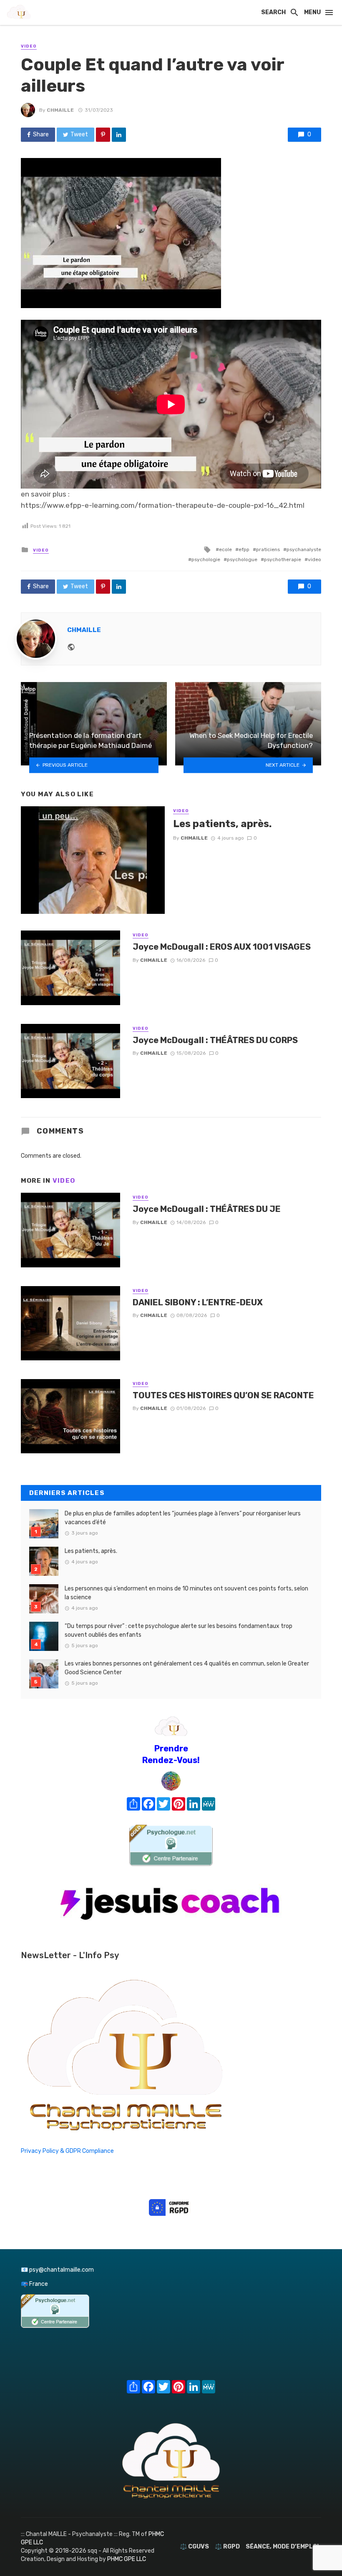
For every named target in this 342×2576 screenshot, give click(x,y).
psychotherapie (283, 559)
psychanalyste (304, 549)
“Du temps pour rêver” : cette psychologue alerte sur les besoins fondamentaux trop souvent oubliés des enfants (179, 1630)
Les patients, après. (223, 824)
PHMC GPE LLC (127, 2559)
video (314, 559)
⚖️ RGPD (227, 2547)
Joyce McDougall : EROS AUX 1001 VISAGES (222, 947)
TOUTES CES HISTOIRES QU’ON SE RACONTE (223, 1395)
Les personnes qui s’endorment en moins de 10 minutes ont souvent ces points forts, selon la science (186, 1593)
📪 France (34, 2284)
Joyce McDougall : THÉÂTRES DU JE (207, 1209)
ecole (225, 549)
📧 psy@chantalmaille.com (57, 2270)
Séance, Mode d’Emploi (282, 2547)
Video (29, 46)
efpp (244, 549)
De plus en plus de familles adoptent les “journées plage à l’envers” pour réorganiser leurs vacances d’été (183, 1518)
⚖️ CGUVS (194, 2547)
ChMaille (60, 110)
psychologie (206, 559)
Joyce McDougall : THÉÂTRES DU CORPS (215, 1040)
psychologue (242, 559)
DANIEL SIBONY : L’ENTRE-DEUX (198, 1302)
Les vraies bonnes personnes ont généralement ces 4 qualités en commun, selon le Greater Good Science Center (187, 1668)
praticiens (268, 549)
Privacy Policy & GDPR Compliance (67, 2151)
